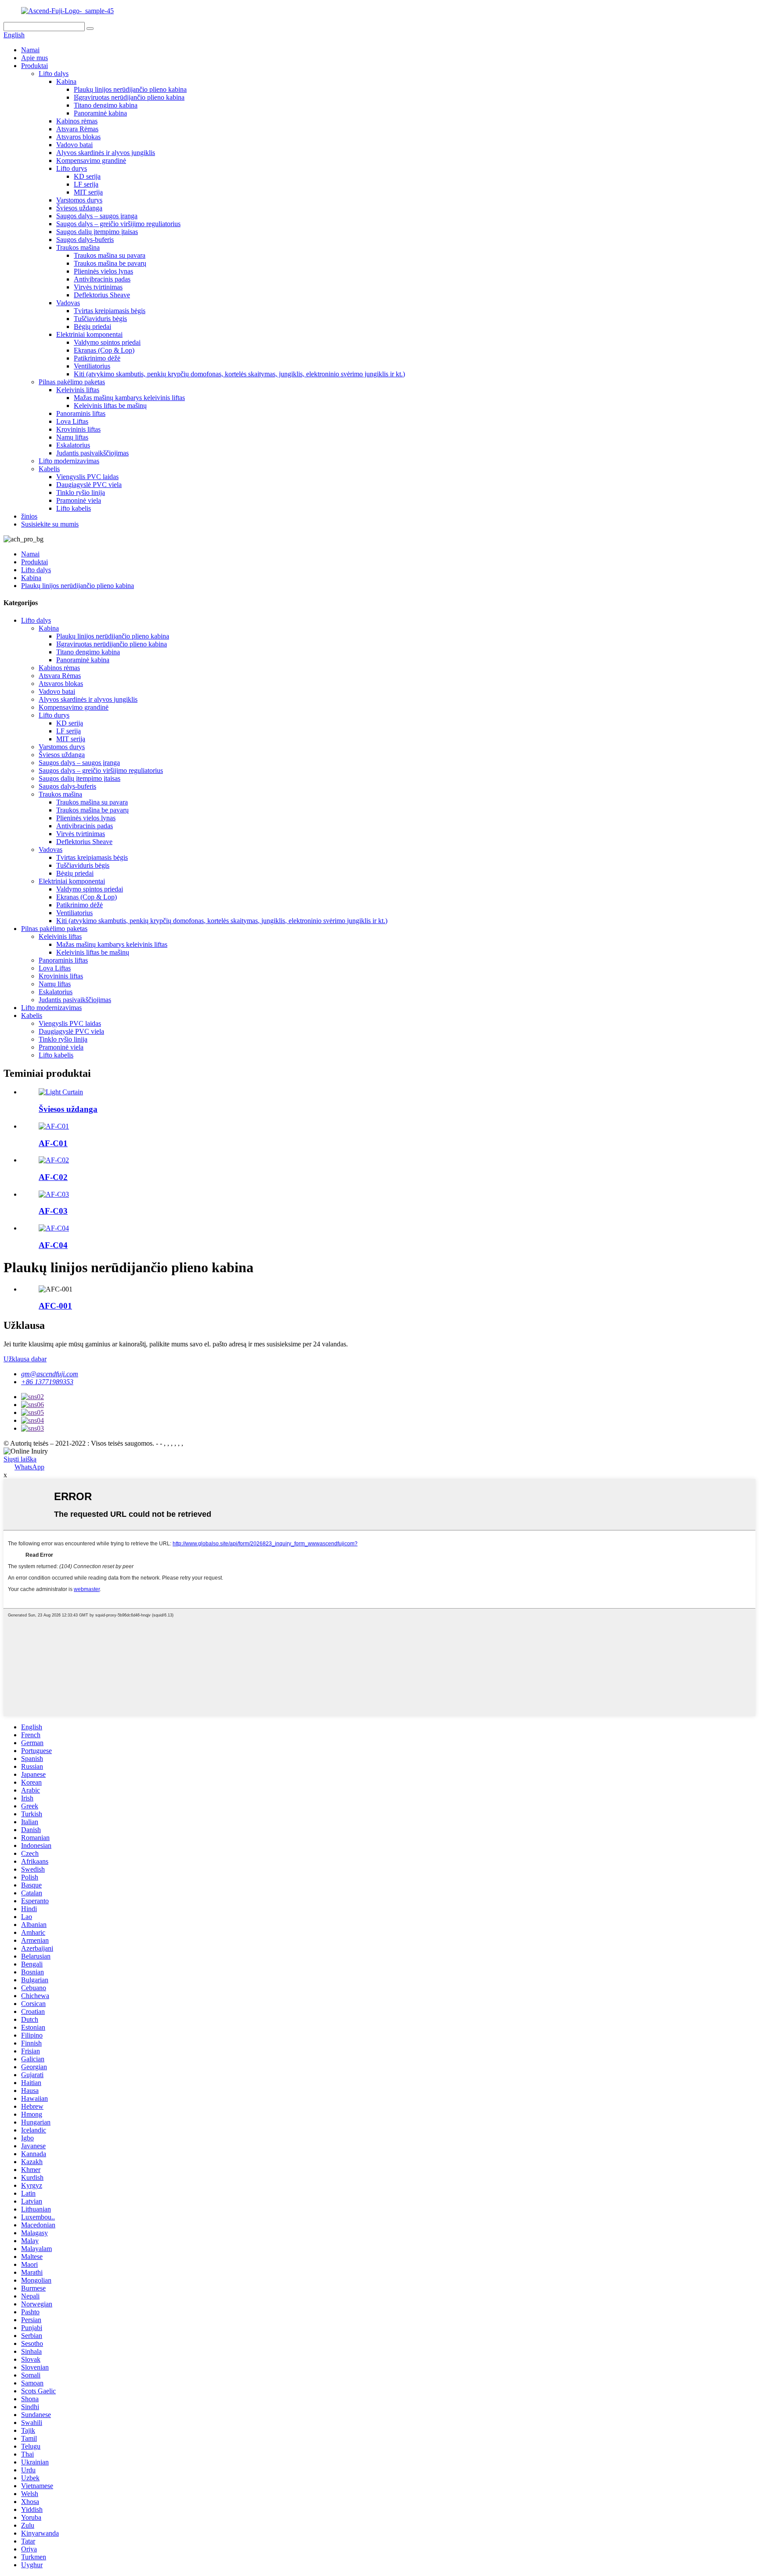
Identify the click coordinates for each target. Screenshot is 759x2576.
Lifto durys (72, 168)
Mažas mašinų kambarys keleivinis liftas (129, 398)
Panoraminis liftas (81, 413)
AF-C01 (53, 1143)
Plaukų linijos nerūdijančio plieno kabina (130, 89)
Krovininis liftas (78, 429)
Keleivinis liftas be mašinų (110, 406)
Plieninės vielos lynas (103, 271)
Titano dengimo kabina (106, 105)
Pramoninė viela (79, 500)
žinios (29, 516)
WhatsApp (29, 1467)
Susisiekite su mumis (50, 524)
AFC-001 (55, 1306)
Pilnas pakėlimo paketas (72, 382)
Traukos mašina (78, 247)
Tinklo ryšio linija (81, 492)
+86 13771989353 (47, 1382)
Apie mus (34, 58)
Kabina (66, 81)
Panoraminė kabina (100, 113)
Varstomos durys (79, 200)
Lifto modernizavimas (69, 461)
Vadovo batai (74, 145)
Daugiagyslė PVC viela (89, 485)
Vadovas (68, 303)
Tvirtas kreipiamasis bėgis (110, 311)
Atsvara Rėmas (77, 129)
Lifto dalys (54, 74)
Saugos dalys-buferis (85, 240)
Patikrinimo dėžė (97, 358)
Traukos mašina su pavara (110, 255)
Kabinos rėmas (77, 121)
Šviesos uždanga (79, 208)
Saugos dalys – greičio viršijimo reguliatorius (118, 224)
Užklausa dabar (25, 1359)
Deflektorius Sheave (102, 295)
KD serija (87, 176)
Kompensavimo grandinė (91, 161)
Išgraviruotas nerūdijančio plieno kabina (129, 97)
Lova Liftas (72, 421)
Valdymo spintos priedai (107, 342)
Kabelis (49, 469)
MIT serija (88, 192)
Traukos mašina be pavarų (110, 263)
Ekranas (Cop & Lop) (104, 350)
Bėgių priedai (92, 327)
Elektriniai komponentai (89, 334)
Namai (30, 50)
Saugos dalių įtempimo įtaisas (97, 232)
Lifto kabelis (74, 508)
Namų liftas (72, 437)
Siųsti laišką (20, 1459)
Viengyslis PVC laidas (87, 477)
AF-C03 (53, 1211)
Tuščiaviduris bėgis (100, 319)
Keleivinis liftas (78, 390)
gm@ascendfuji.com (50, 1374)
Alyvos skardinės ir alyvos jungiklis (106, 153)
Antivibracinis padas (102, 279)
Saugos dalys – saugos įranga (97, 216)
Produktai (34, 66)
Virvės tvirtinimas (98, 287)
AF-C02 (53, 1177)
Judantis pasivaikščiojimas (92, 453)
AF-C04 (53, 1245)
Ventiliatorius (92, 366)
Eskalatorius (73, 445)
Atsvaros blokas (78, 137)
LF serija (86, 184)
